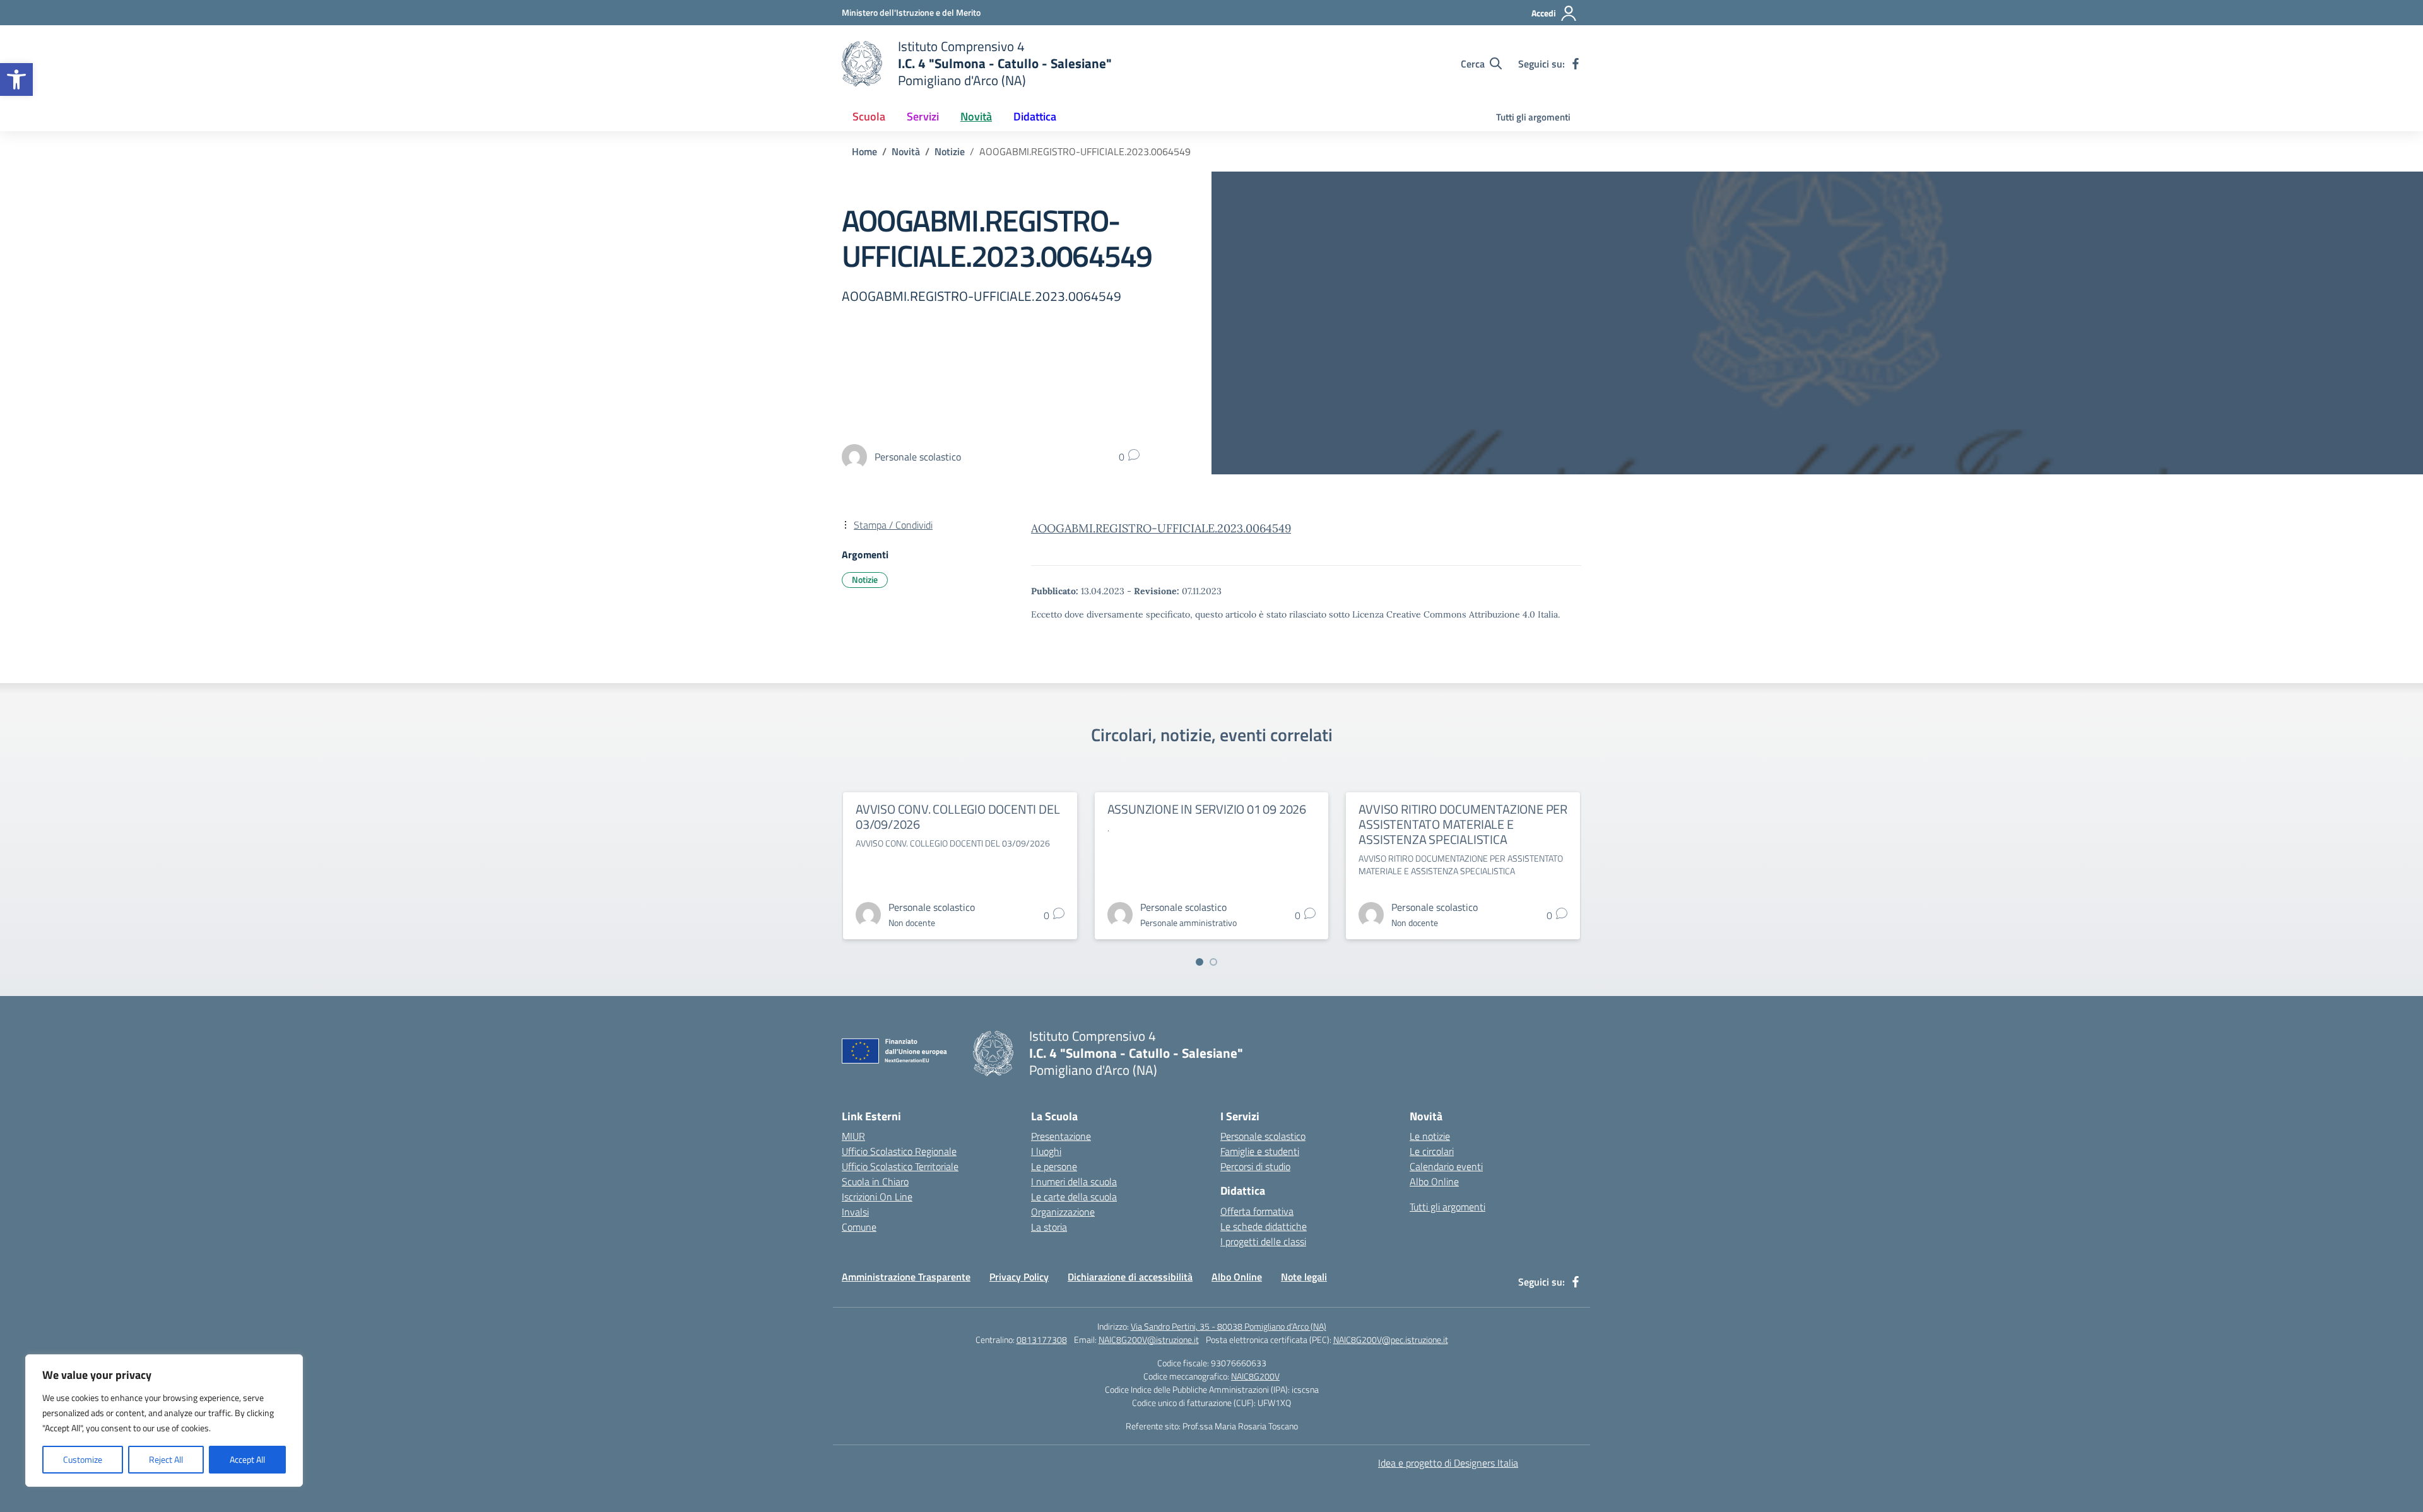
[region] (164, 1421)
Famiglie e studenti (1260, 1151)
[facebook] (1576, 64)
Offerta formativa (1257, 1211)
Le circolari (1432, 1151)
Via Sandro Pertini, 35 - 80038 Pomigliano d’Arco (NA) (1229, 1326)
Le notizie (1430, 1136)
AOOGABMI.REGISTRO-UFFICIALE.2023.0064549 (1161, 528)
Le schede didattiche (1264, 1226)
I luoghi (1046, 1151)
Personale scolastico (1263, 1136)
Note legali (1304, 1277)
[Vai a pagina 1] (1200, 962)
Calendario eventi (1446, 1166)
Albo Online (1434, 1181)
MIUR (853, 1136)
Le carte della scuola (1074, 1197)
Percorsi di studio (1255, 1166)
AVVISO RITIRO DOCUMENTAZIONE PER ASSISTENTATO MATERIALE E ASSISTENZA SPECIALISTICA (1463, 824)
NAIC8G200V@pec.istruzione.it (1391, 1339)
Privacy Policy (1019, 1277)
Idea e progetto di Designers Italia (1448, 1463)
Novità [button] (976, 116)
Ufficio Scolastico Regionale (899, 1151)
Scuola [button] (869, 116)
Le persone (1054, 1166)
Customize (83, 1459)
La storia (1049, 1227)
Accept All (247, 1459)
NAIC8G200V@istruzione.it (1149, 1339)
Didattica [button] (1035, 116)
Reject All (166, 1459)
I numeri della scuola (1074, 1181)
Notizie (865, 579)
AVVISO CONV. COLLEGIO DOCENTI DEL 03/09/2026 (958, 817)
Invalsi (855, 1212)
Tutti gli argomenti (1533, 117)
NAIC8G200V (1255, 1376)
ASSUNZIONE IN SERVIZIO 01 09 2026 (1207, 809)
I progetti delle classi (1263, 1241)
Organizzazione (1063, 1212)
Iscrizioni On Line (877, 1197)
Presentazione (1061, 1136)
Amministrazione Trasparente (906, 1277)
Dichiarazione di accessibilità (1130, 1277)
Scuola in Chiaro (875, 1181)
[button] (16, 79)
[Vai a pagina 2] (1213, 962)
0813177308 (1042, 1339)
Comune (859, 1227)
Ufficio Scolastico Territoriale (900, 1166)
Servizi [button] (923, 116)
